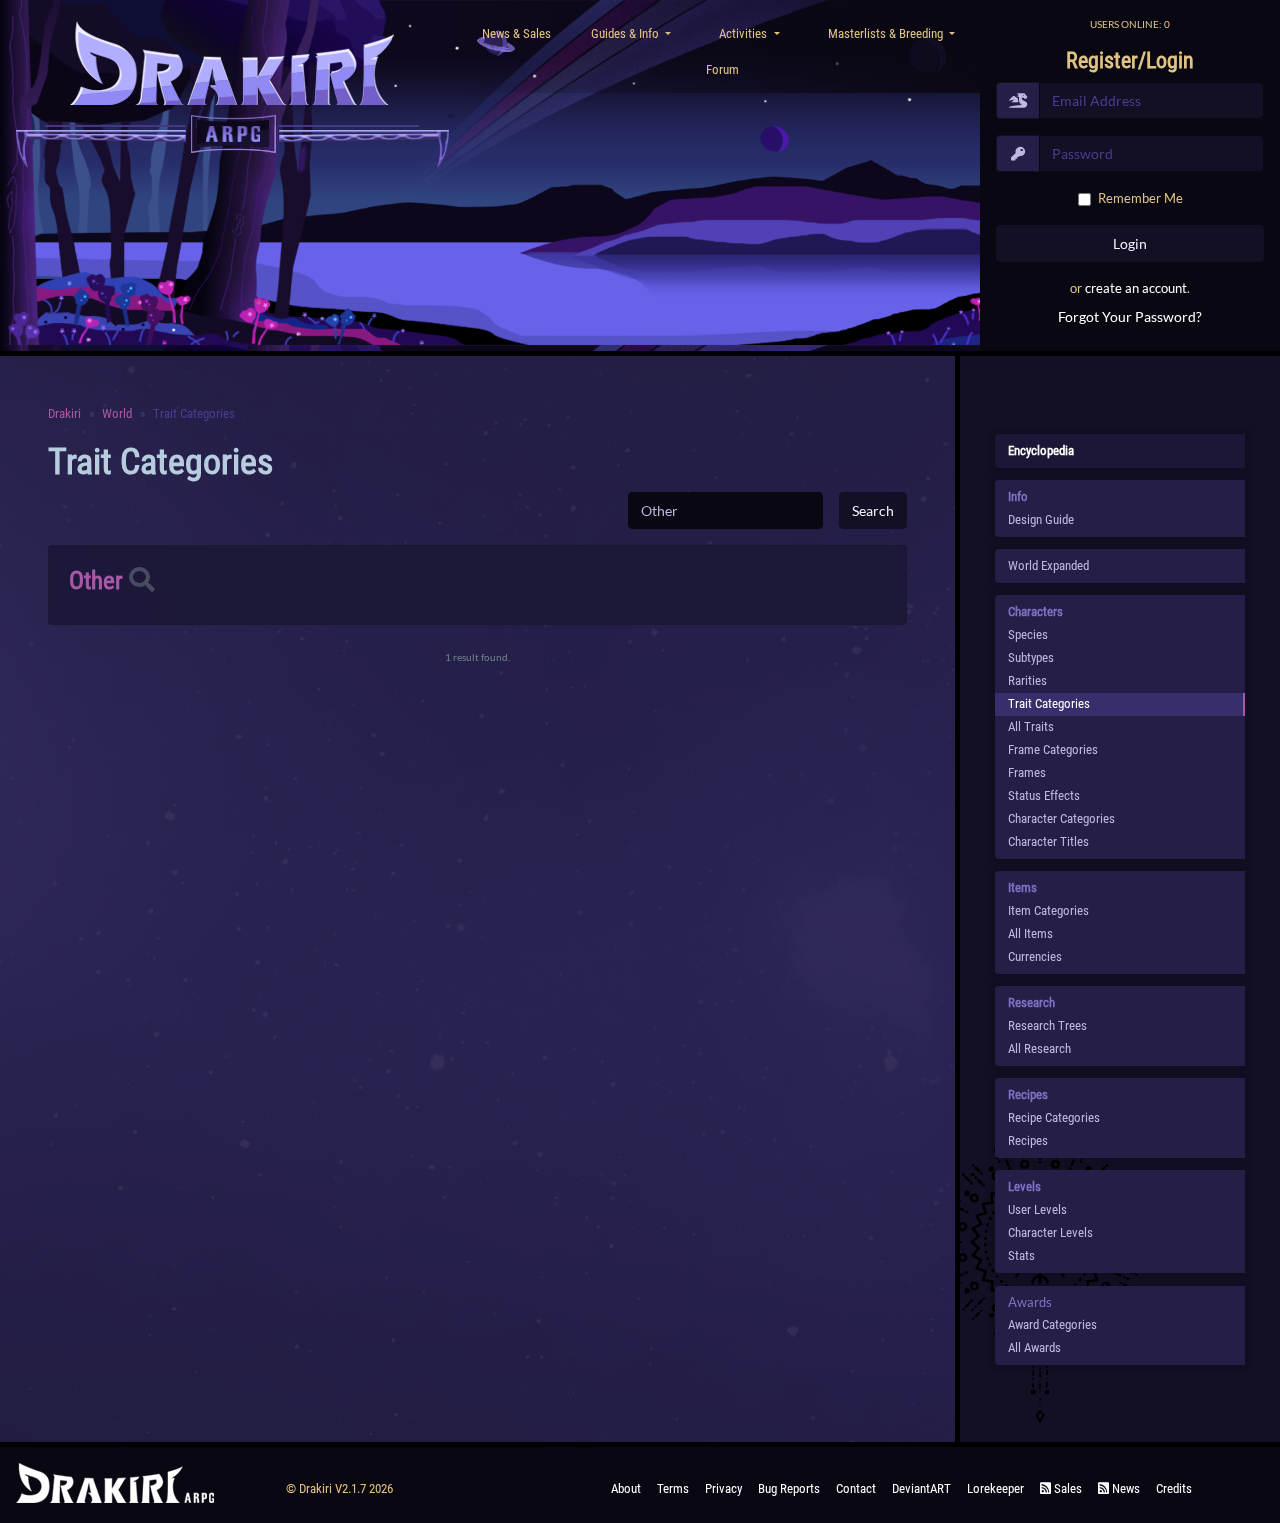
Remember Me (1140, 198)
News (1124, 1488)
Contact (856, 1488)
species (1028, 634)
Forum (722, 69)
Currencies (1035, 956)
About (626, 1488)
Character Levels (1050, 1232)
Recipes (1028, 1140)
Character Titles (1048, 841)
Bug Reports (789, 1488)
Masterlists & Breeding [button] (887, 33)
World (117, 413)
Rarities (1027, 680)
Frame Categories (1053, 749)
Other (96, 580)
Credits (1174, 1488)
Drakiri (64, 413)
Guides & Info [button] (626, 33)
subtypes (1031, 657)
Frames (1027, 772)
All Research (1039, 1048)
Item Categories (1048, 910)
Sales (1066, 1488)
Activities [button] (744, 33)
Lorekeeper (995, 1488)
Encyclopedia (1041, 450)
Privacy (723, 1488)
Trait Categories (1049, 703)
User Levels (1037, 1209)
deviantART (921, 1488)
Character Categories (1061, 818)
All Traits (1031, 726)
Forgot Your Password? (1130, 316)
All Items (1030, 933)
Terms (673, 1488)
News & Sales (516, 33)
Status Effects (1044, 795)
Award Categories (1052, 1324)
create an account (1136, 288)
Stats (1021, 1255)
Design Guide (1041, 519)
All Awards (1034, 1347)
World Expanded (1048, 565)
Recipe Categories (1054, 1117)
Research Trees (1047, 1025)
